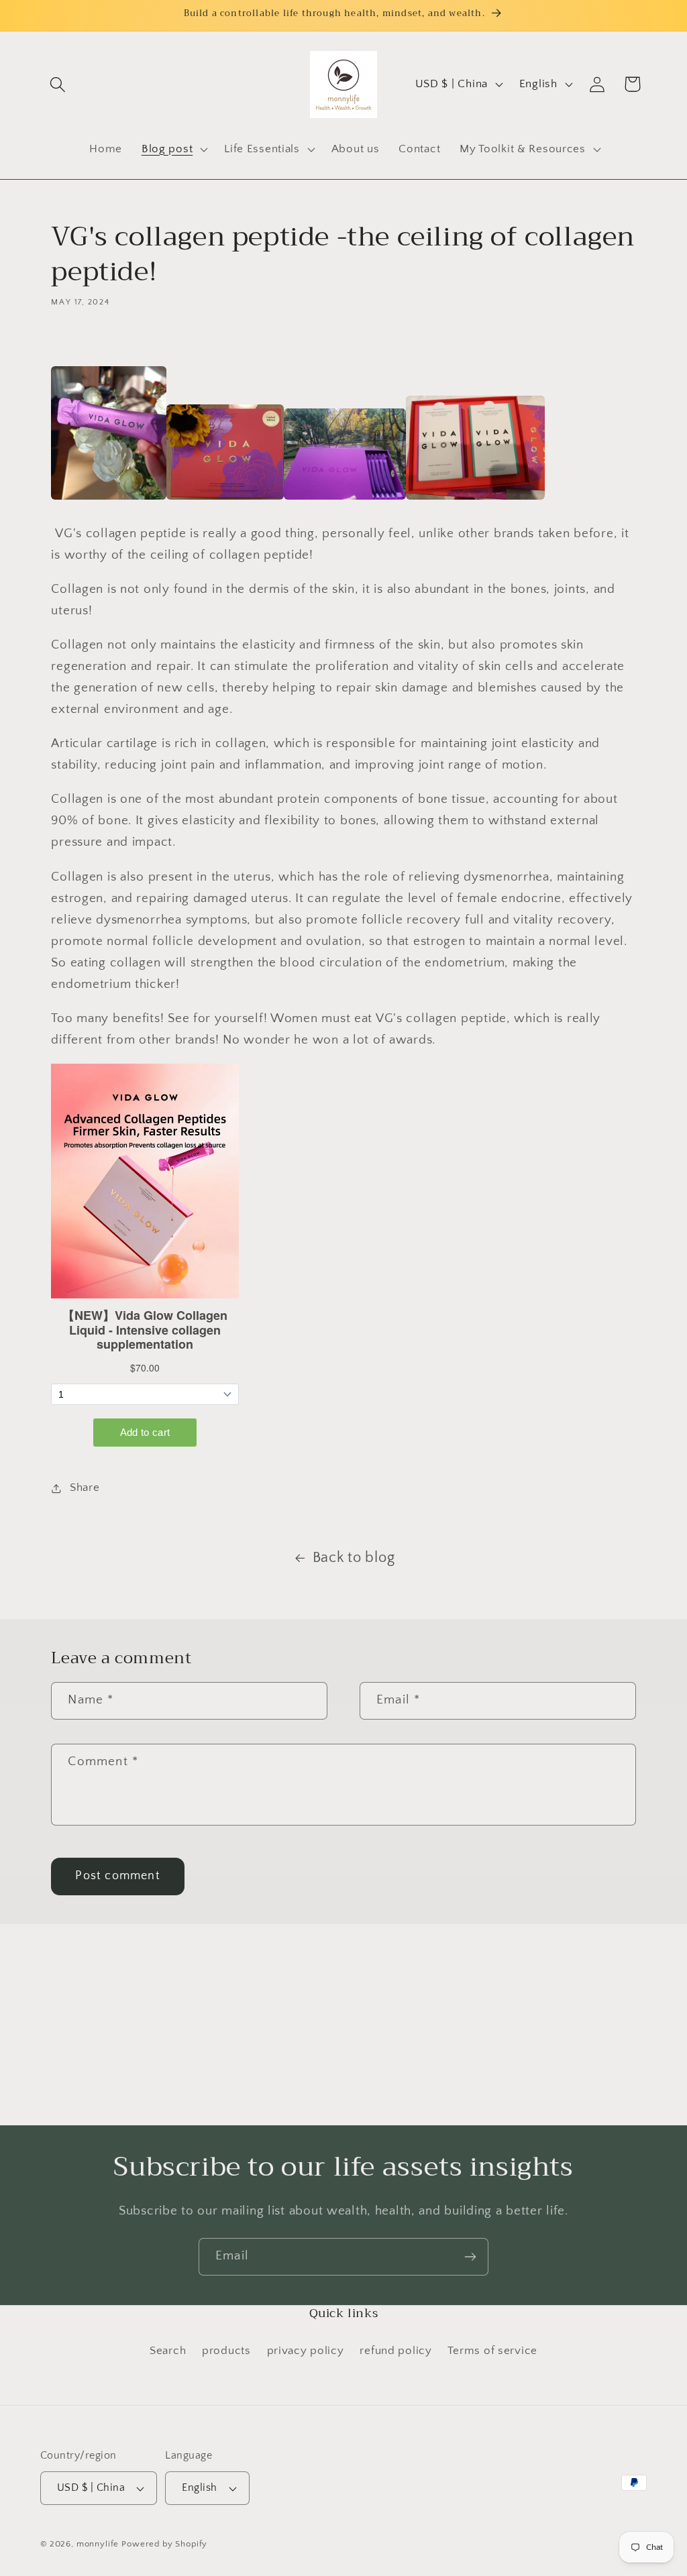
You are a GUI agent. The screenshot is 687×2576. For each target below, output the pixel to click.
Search (168, 2351)
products (226, 2351)
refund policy (395, 2351)
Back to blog (354, 1558)
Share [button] (85, 1488)
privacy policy (306, 2351)
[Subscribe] (470, 2257)
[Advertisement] (343, 2025)
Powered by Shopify (164, 2544)
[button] (58, 84)
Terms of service (492, 2351)
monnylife (98, 2544)
